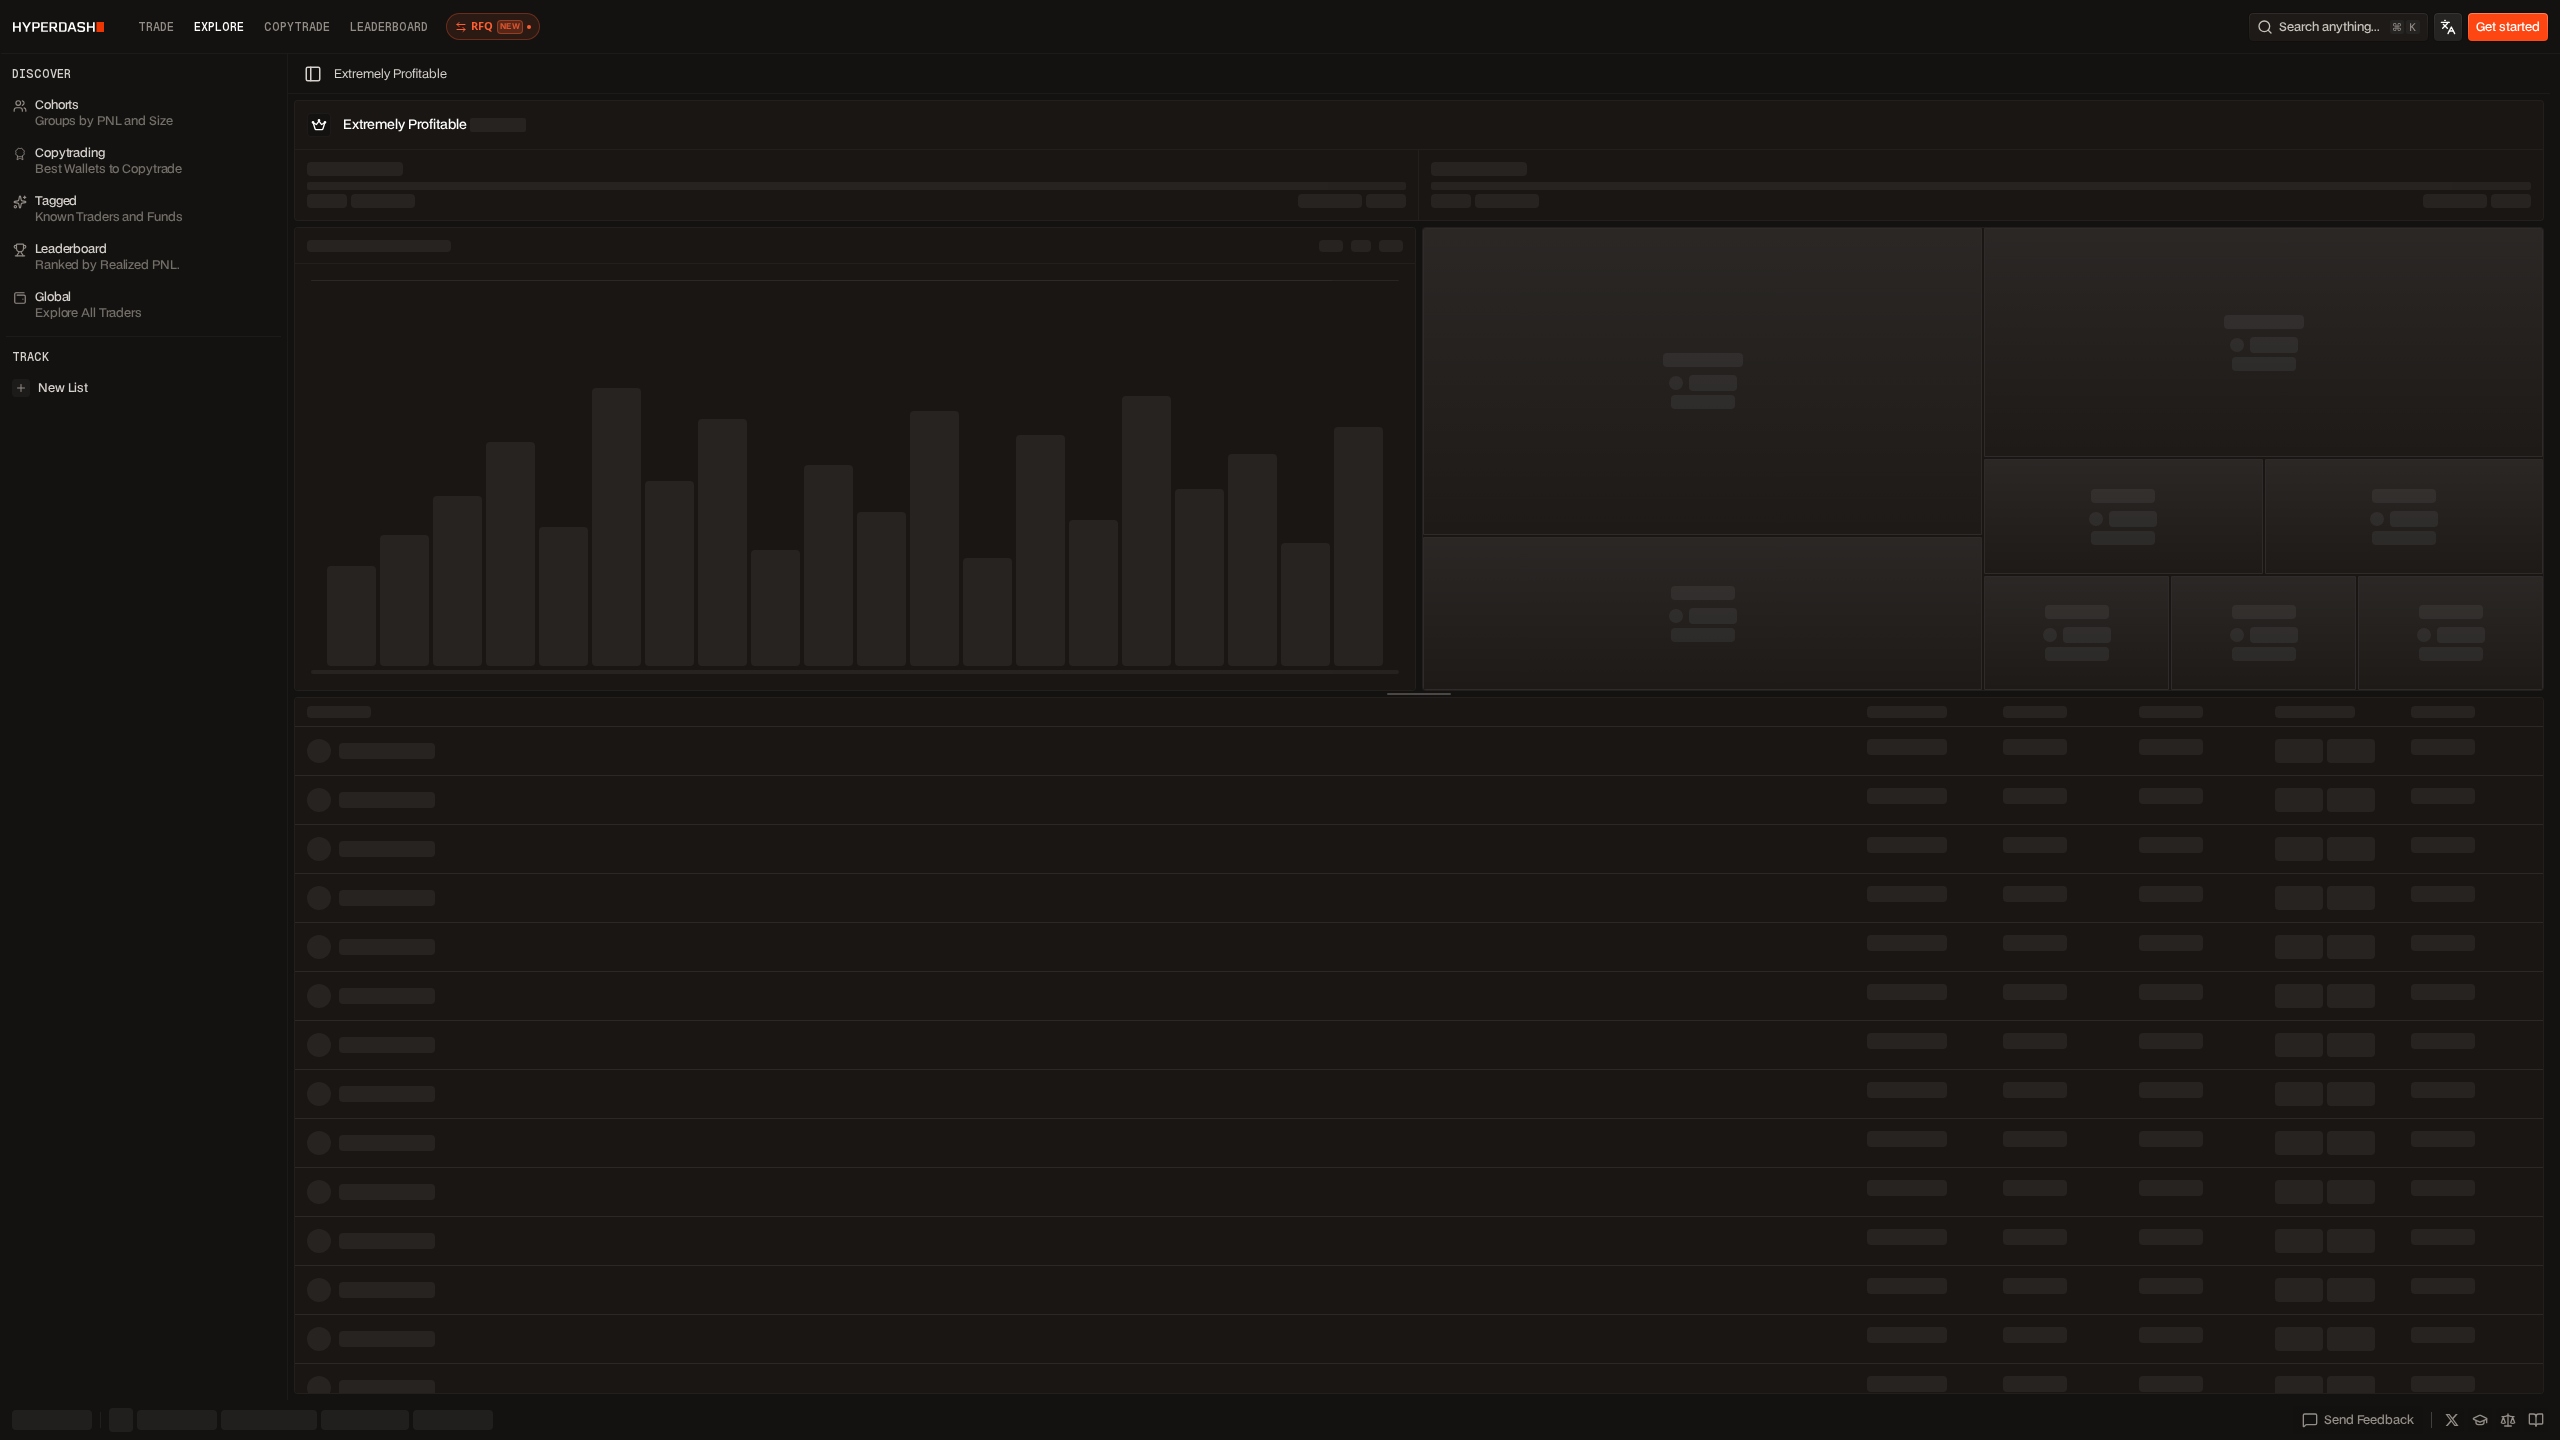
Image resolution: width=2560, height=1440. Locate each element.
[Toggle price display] (130, 1419)
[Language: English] (2448, 27)
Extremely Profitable (390, 73)
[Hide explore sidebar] (313, 74)
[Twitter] (2452, 1420)
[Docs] (2536, 1420)
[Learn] (2480, 1420)
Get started (2508, 26)
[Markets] (2508, 1420)
